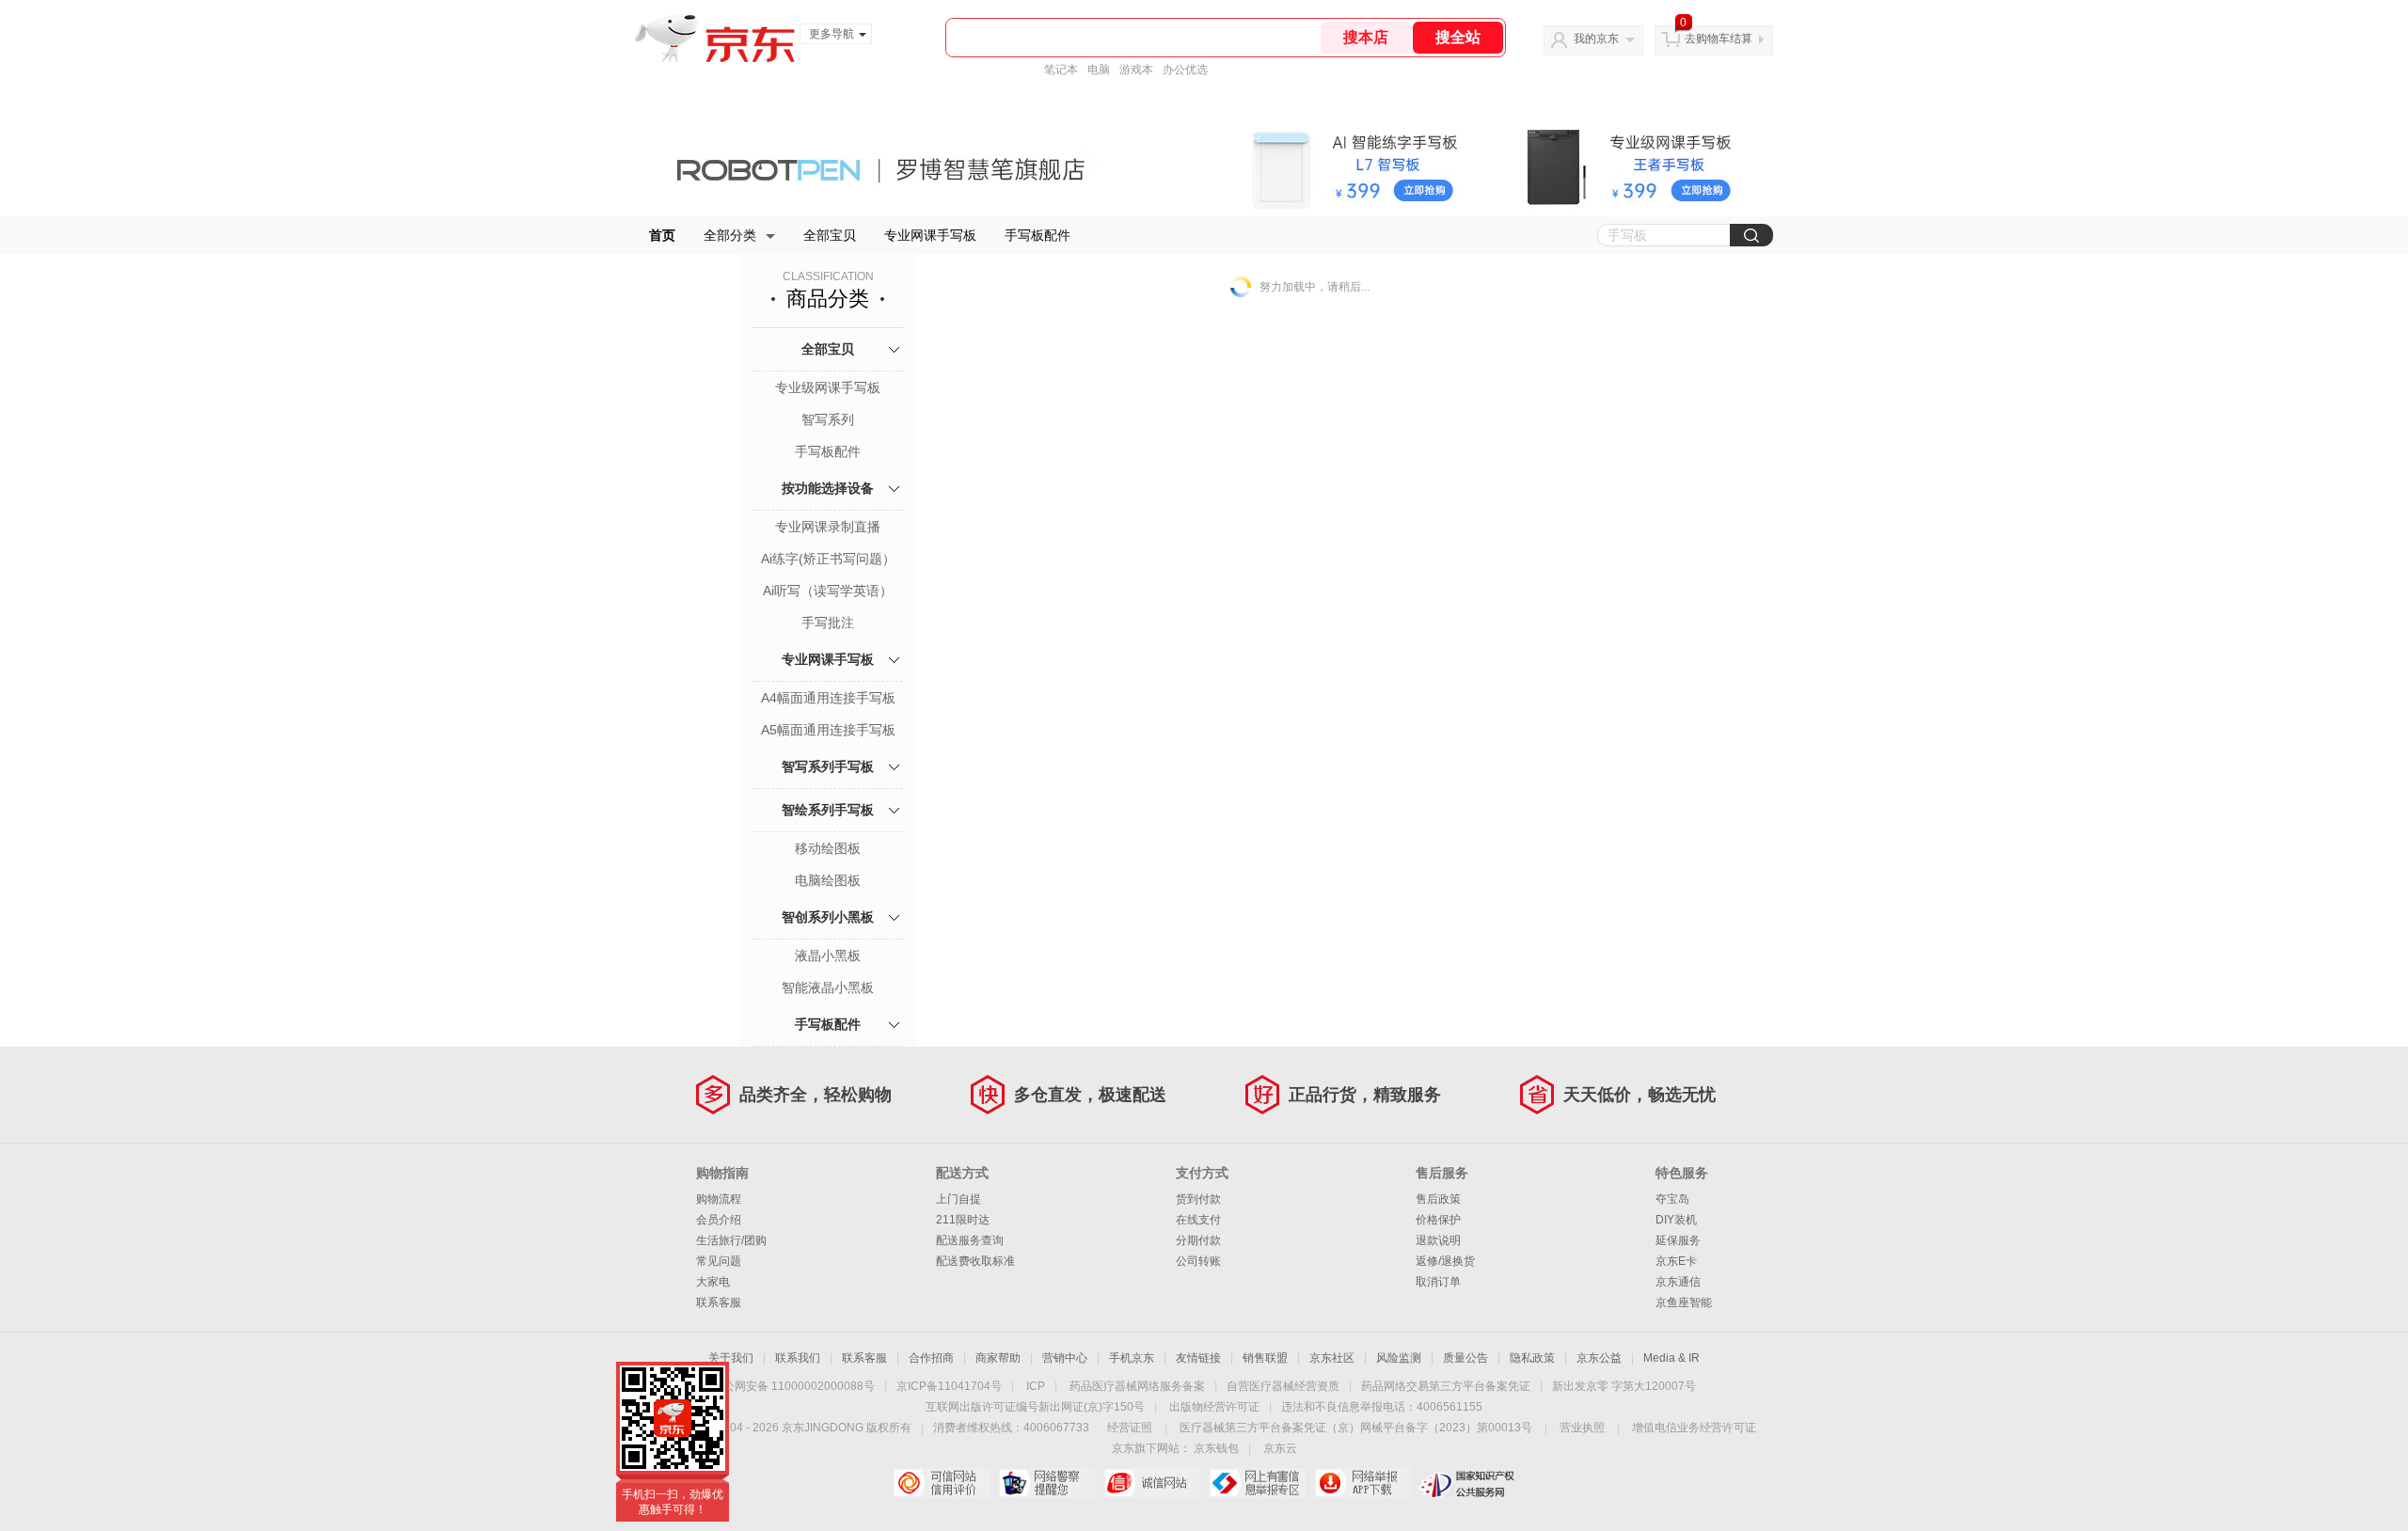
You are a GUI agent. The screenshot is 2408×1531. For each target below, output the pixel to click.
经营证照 (1130, 1428)
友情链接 (1198, 1358)
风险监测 (1399, 1358)
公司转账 (1198, 1261)
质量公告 (1465, 1358)
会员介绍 (719, 1220)
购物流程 (719, 1199)
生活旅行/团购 (731, 1240)
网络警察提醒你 (1046, 1483)
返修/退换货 (1445, 1261)
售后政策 (1438, 1199)
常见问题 (719, 1261)
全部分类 (730, 235)
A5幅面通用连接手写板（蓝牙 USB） (828, 732)
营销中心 (1065, 1358)
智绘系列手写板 (828, 810)
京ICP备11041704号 (949, 1386)
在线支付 (1198, 1220)
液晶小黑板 (828, 955)
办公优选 (1185, 70)
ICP (1036, 1386)
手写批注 (828, 623)
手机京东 (1132, 1358)
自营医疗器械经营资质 (1283, 1386)
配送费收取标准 (975, 1261)
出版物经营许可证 (1214, 1407)
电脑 (1099, 70)
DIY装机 (1676, 1220)
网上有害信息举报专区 (1257, 1483)
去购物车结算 (1719, 39)
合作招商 (931, 1358)
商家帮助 (998, 1358)
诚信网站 (1152, 1483)
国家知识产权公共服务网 (1468, 1483)
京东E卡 (1676, 1261)
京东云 (1280, 1448)
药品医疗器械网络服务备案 (1137, 1386)
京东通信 (1678, 1282)
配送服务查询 (970, 1240)
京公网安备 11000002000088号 (793, 1386)
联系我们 (798, 1358)
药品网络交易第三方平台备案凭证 (1446, 1386)
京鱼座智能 (1684, 1302)
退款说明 (1438, 1240)
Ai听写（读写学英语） (828, 591)
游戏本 (1136, 70)
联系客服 (719, 1302)
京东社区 (1332, 1358)
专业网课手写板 (930, 235)
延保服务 (1678, 1240)
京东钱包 (1216, 1448)
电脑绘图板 (828, 880)
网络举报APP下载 (1362, 1483)
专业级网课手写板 (828, 387)
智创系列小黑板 (828, 917)
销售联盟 (1265, 1358)
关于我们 (731, 1358)
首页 (662, 235)
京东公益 (1599, 1358)
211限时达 (963, 1220)
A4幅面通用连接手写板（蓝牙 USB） (828, 700)
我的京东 (1596, 39)
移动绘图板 (828, 848)
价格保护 (1438, 1220)
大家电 (713, 1282)
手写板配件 (1038, 235)
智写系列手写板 (828, 766)
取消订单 (1438, 1282)
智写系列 (828, 419)
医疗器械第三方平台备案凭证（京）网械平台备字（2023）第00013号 (1356, 1428)
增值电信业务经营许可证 (1694, 1428)
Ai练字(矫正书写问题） (828, 559)
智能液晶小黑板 (828, 987)
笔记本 (1061, 70)
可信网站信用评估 (941, 1483)
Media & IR (1671, 1358)
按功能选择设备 (828, 488)
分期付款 (1198, 1240)
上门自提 (958, 1199)
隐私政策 (1532, 1358)
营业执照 (1582, 1428)
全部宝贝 (830, 235)
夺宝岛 (1672, 1199)
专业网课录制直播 (828, 527)
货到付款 (1198, 1199)
